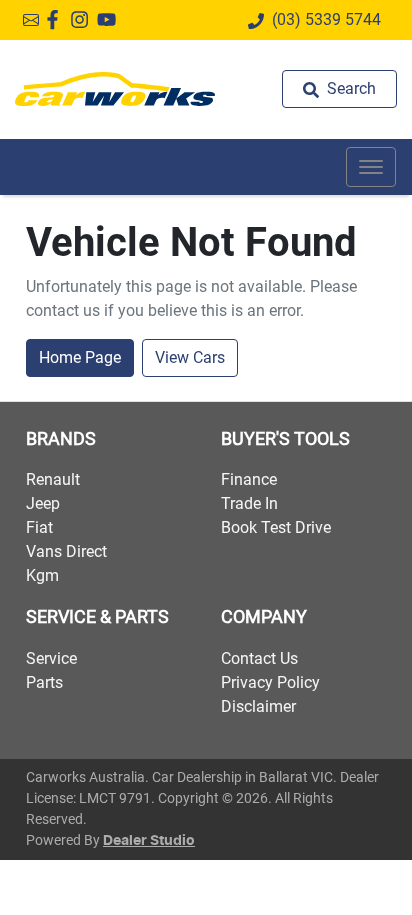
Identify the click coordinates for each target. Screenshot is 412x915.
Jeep (43, 503)
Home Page (80, 357)
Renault (53, 479)
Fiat (39, 527)
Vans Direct (66, 551)
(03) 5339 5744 (326, 19)
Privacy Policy (270, 682)
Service (51, 658)
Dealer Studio (149, 841)
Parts (44, 682)
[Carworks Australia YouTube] (110, 19)
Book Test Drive (276, 527)
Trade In (249, 503)
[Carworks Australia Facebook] (56, 19)
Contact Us (259, 658)
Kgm (42, 575)
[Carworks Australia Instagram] (83, 19)
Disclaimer (258, 706)
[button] (371, 167)
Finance (249, 479)
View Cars (190, 357)
